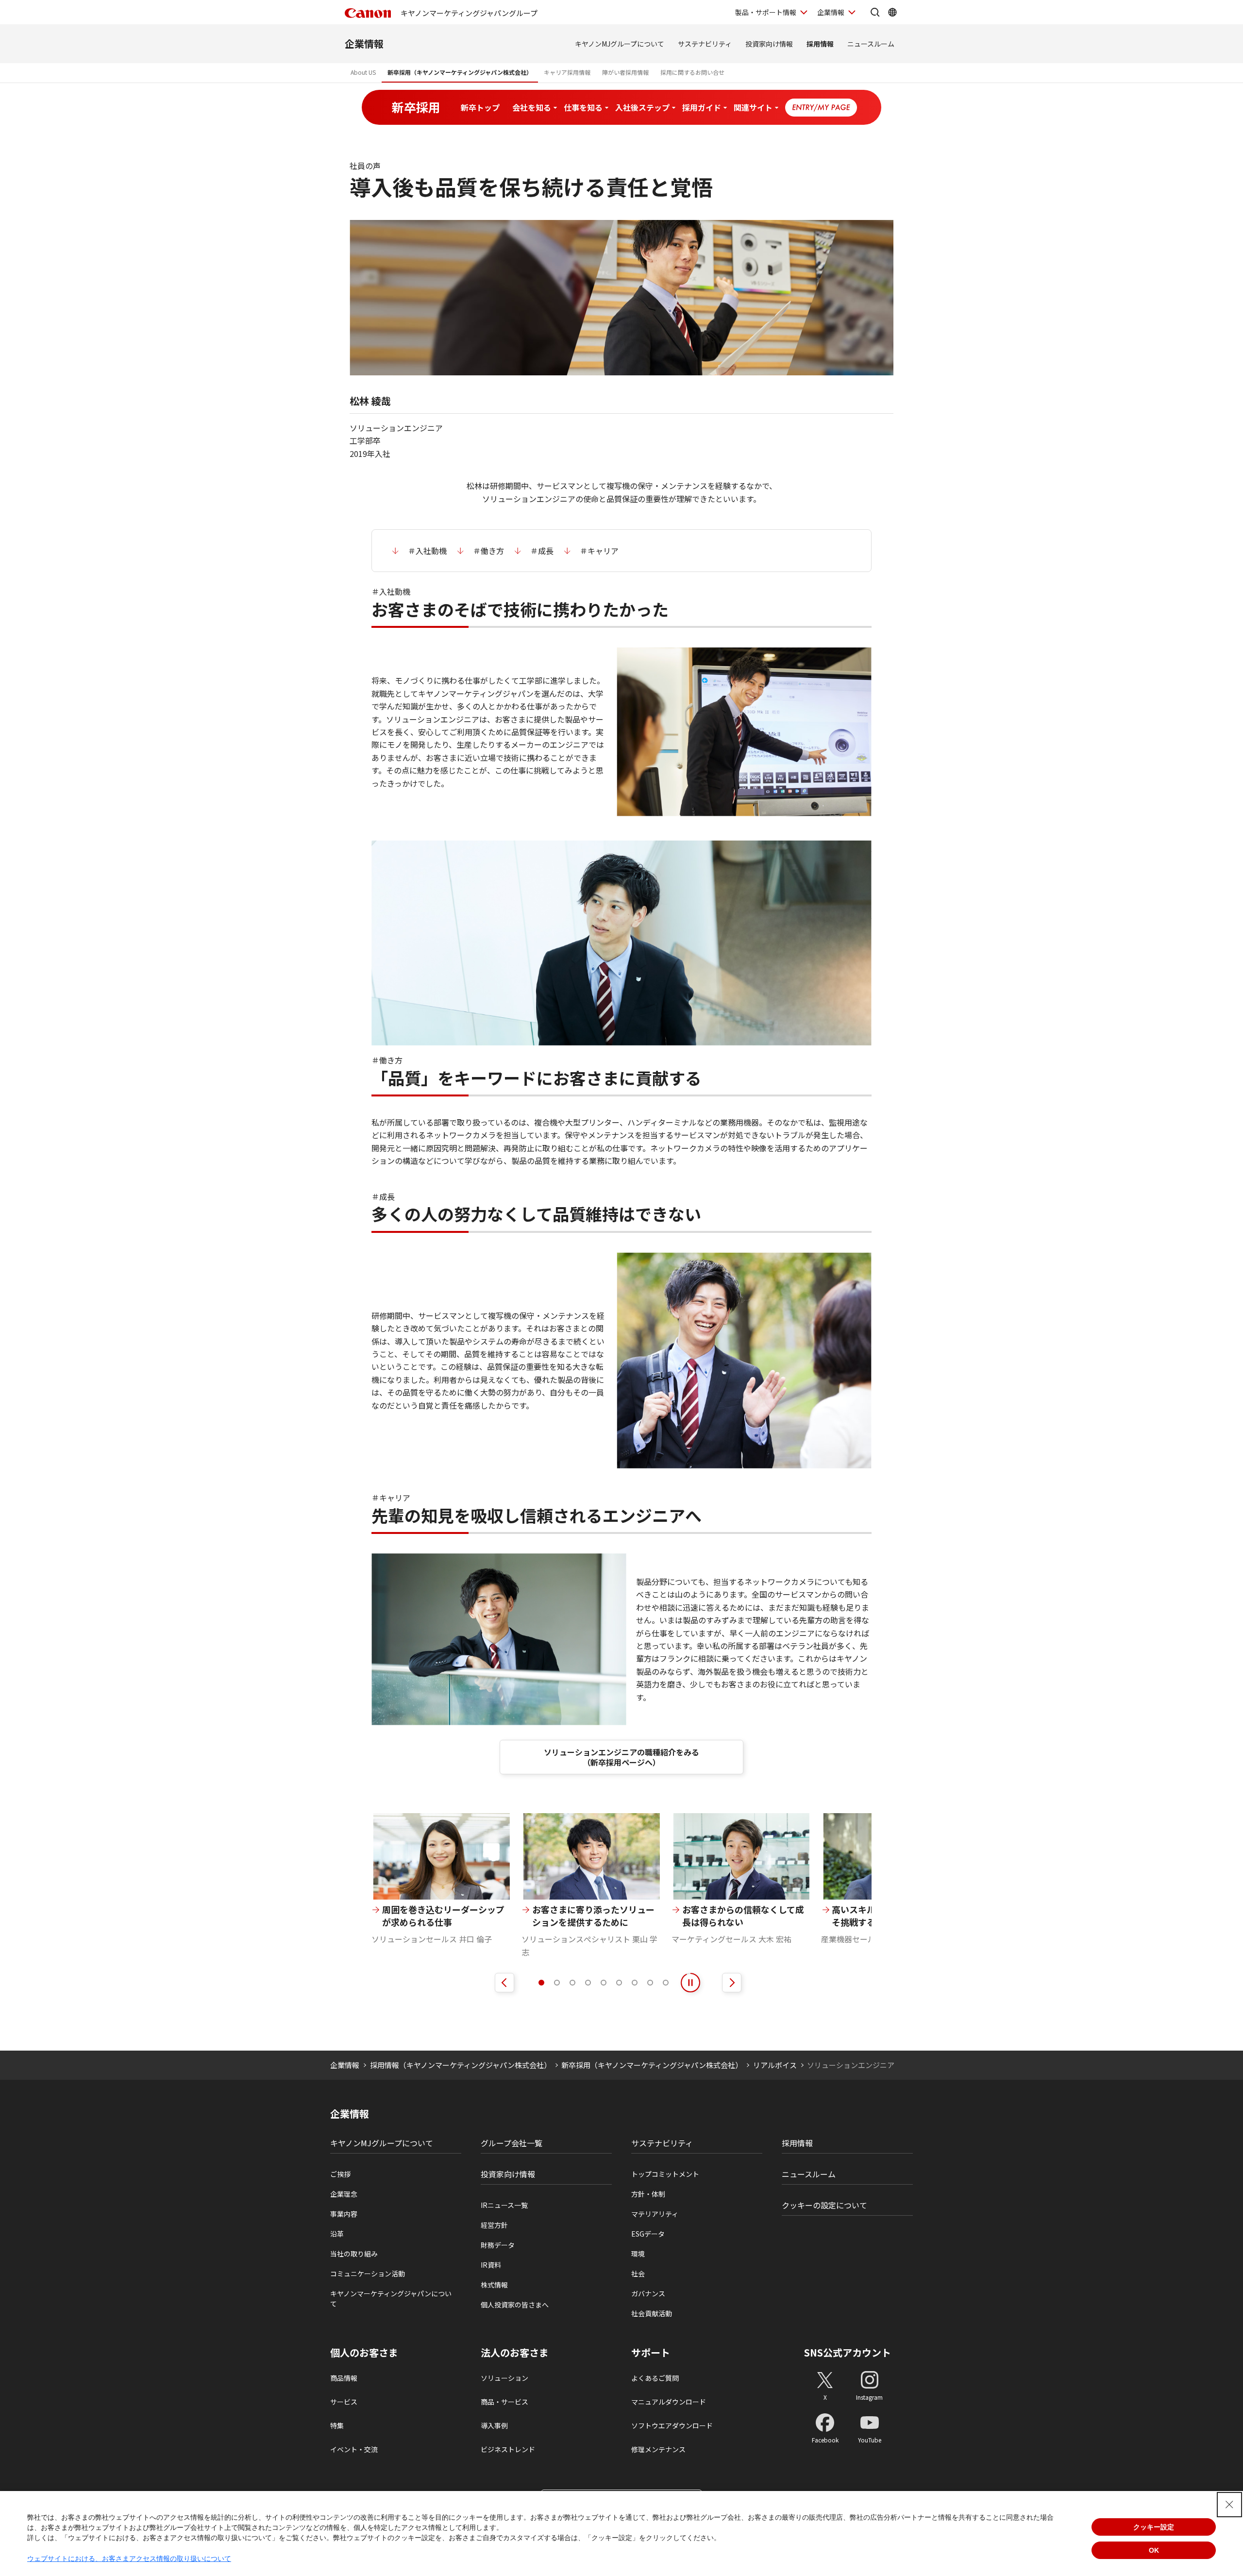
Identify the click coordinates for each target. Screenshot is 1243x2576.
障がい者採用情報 (625, 72)
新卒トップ (480, 107)
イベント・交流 (354, 2449)
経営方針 (494, 2225)
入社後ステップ (642, 107)
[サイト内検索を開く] (875, 12)
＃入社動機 (427, 551)
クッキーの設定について (824, 2205)
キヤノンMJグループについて (620, 44)
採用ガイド (702, 107)
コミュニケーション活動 (368, 2273)
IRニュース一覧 (504, 2205)
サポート (651, 2353)
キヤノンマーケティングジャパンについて (391, 2298)
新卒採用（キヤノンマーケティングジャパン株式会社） (460, 72)
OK (1154, 2550)
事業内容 (344, 2214)
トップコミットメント (665, 2174)
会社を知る (532, 107)
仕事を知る (583, 107)
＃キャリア (599, 551)
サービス (344, 2402)
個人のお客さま (364, 2353)
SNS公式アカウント (848, 2352)
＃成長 (542, 551)
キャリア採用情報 (567, 72)
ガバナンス (648, 2293)
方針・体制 (648, 2194)
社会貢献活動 (652, 2313)
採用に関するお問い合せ (692, 72)
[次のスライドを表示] (732, 1983)
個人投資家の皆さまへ (515, 2305)
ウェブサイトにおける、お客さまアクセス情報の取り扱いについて (129, 2559)
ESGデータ (648, 2234)
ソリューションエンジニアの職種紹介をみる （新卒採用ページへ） (621, 1757)
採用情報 (820, 44)
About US (363, 72)
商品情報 (344, 2378)
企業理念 (344, 2194)
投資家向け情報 (769, 44)
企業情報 (831, 12)
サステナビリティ (705, 44)
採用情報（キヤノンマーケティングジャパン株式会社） (461, 2065)
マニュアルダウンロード (669, 2402)
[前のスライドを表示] (504, 1983)
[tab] (541, 1983)
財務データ (498, 2245)
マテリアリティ (655, 2214)
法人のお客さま (515, 2353)
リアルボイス (775, 2065)
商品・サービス (504, 2402)
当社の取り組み (354, 2254)
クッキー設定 (1154, 2527)
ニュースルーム (871, 44)
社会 (638, 2273)
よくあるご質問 (655, 2378)
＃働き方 (488, 551)
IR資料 (491, 2265)
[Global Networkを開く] (892, 12)
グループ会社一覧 (512, 2143)
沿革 (337, 2234)
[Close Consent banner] (1229, 2505)
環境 (638, 2254)
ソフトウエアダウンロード (672, 2425)
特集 (337, 2425)
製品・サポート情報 (766, 12)
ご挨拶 (340, 2174)
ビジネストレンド (508, 2449)
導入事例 (494, 2425)
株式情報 (494, 2285)
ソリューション (504, 2378)
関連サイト (753, 107)
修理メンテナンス (658, 2449)
